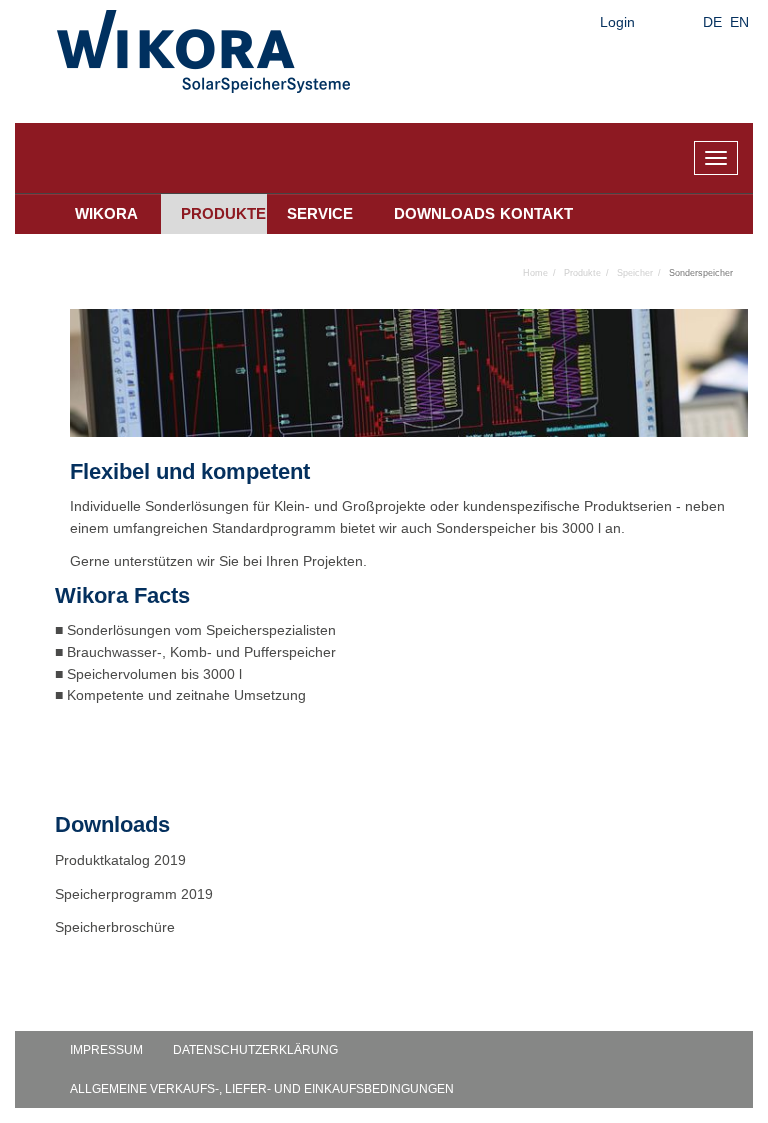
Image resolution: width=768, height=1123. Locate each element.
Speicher (635, 273)
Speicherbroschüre (117, 927)
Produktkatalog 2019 (120, 860)
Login (617, 22)
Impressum (106, 1050)
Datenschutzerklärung (255, 1050)
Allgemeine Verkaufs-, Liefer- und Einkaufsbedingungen (262, 1089)
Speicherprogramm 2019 (134, 894)
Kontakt (536, 213)
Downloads (437, 213)
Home (535, 273)
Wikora (106, 213)
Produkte (223, 213)
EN (739, 22)
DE (712, 22)
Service (320, 213)
